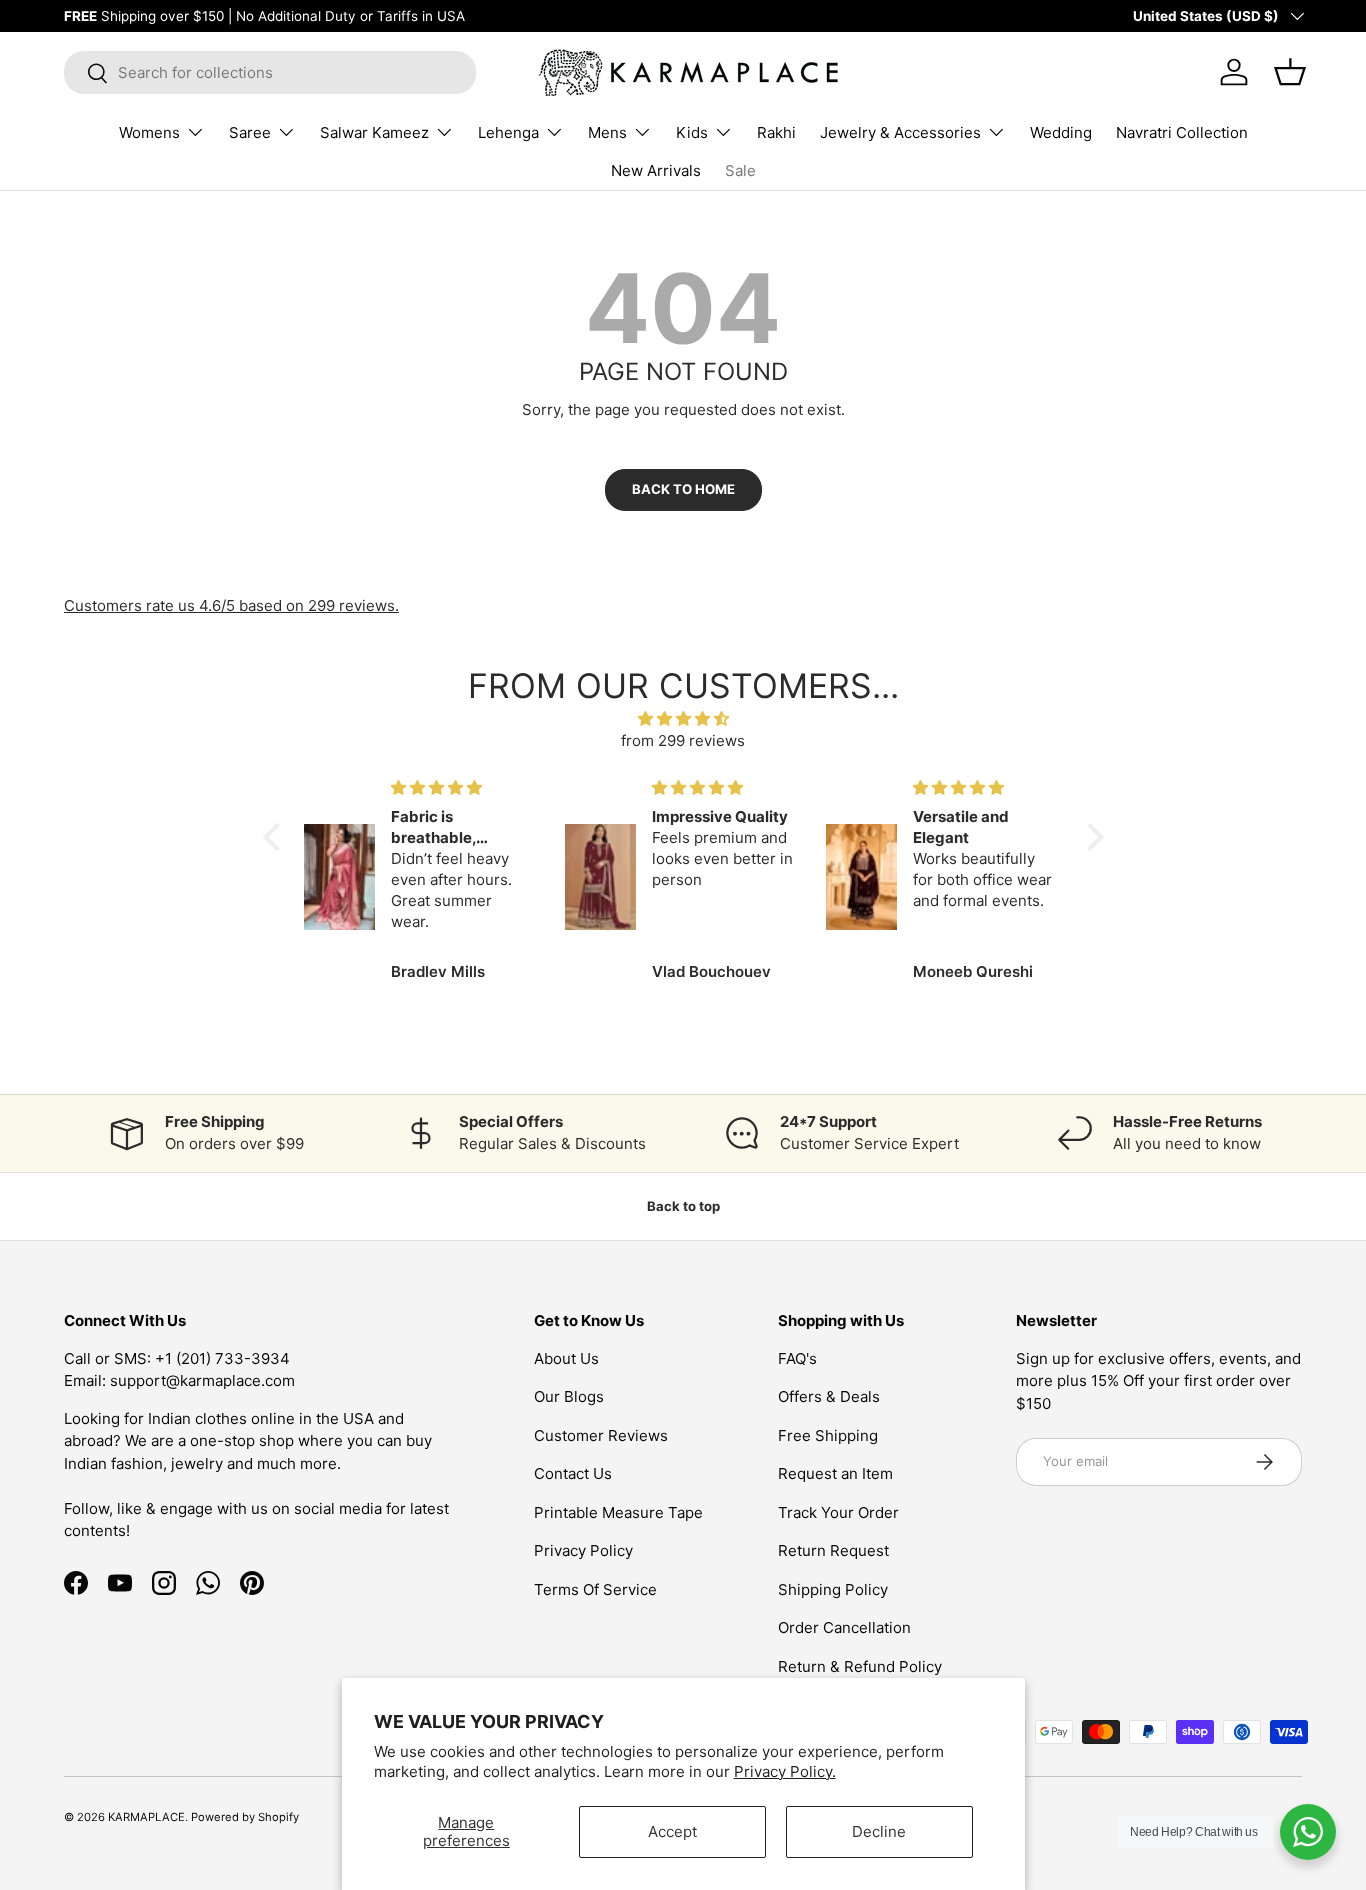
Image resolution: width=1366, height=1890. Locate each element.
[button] (276, 837)
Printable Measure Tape (618, 1512)
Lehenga (508, 132)
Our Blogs (569, 1396)
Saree (250, 132)
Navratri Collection (1182, 132)
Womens (149, 132)
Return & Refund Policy (860, 1666)
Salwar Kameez (374, 132)
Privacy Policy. (785, 1771)
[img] (683, 719)
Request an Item (835, 1473)
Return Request (833, 1550)
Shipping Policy (833, 1589)
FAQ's (797, 1358)
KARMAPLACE (146, 1817)
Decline (879, 1831)
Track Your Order (838, 1512)
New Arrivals (656, 170)
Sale (740, 170)
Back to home (683, 489)
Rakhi (776, 132)
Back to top (683, 1206)
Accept (672, 1831)
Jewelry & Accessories (900, 132)
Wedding (1061, 132)
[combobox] (270, 72)
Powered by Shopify (245, 1817)
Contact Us (573, 1473)
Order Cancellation (844, 1627)
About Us (566, 1358)
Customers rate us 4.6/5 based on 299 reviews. (231, 605)
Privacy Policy (583, 1550)
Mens (607, 132)
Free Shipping (828, 1435)
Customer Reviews (601, 1435)
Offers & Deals (829, 1396)
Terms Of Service (595, 1589)
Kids (692, 132)
